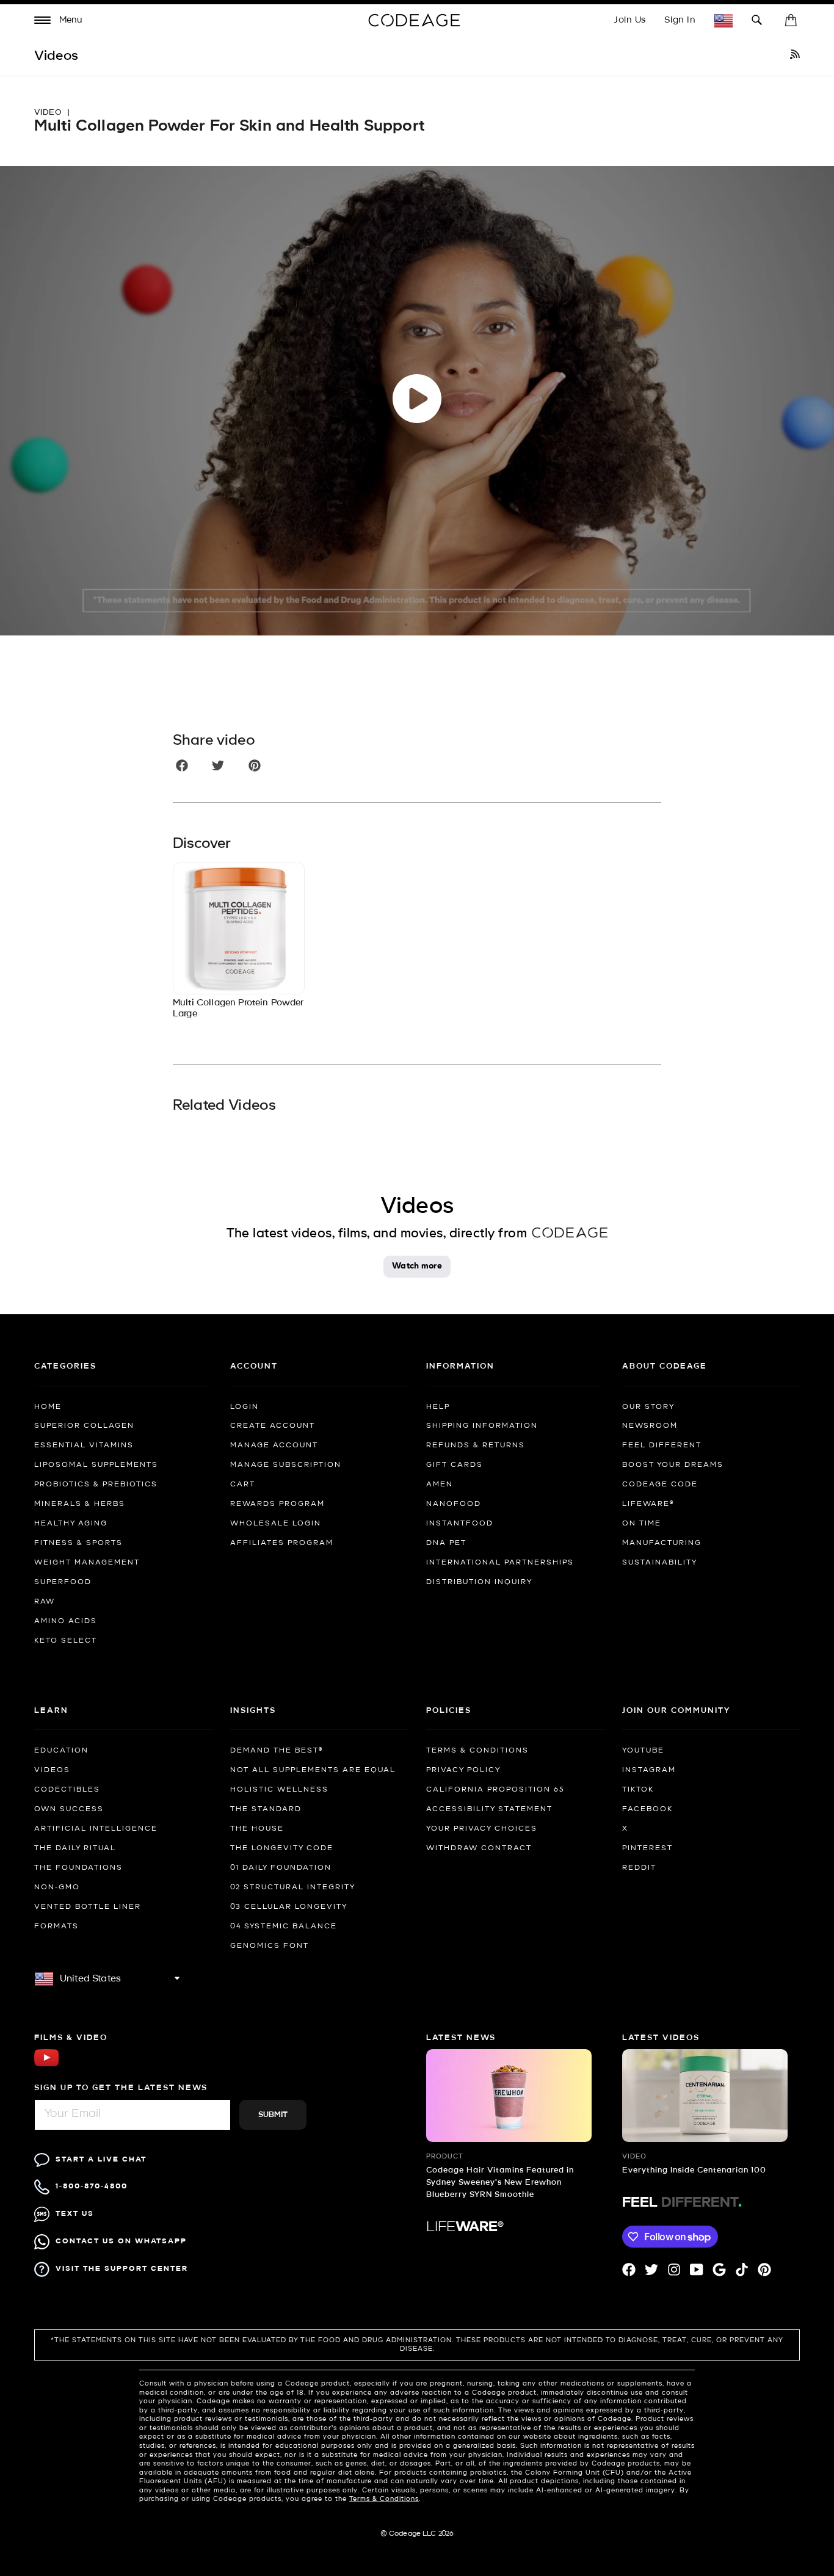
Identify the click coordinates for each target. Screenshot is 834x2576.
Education (61, 1751)
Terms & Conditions (477, 1751)
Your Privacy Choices (482, 1829)
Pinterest (647, 1848)
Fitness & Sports (78, 1543)
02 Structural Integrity (293, 1887)
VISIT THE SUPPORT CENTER (122, 2269)
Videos (52, 1770)
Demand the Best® (277, 1751)
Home (48, 1407)
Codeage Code (660, 1485)
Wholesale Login (276, 1524)
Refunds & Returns (476, 1445)
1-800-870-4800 (92, 2186)
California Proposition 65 (495, 1790)
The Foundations (78, 1868)
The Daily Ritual (75, 1848)
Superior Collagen (84, 1426)
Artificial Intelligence (96, 1829)
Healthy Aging (71, 1524)
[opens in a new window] (795, 56)
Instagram (649, 1770)
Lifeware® (648, 1504)
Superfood (63, 1582)
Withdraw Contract (479, 1848)
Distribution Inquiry (479, 1582)
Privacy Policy (463, 1770)
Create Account (273, 1426)
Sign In (680, 20)
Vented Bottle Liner (88, 1907)
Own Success (69, 1809)
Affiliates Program (282, 1543)
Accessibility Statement (489, 1809)
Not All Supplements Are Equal (313, 1770)
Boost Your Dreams (673, 1465)
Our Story (648, 1407)
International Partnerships (500, 1563)
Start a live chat (101, 2159)
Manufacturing (662, 1543)
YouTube (643, 1751)
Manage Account (274, 1445)
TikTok (638, 1790)
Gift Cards (455, 1465)
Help (438, 1407)
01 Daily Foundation (281, 1868)
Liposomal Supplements (96, 1465)
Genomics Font (270, 1946)
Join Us (630, 20)
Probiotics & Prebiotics (96, 1485)
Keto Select (66, 1641)
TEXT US (75, 2214)
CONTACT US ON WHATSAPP (121, 2241)
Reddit (639, 1868)
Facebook (647, 1809)
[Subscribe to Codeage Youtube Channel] (46, 2065)
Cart (243, 1485)
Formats (56, 1927)
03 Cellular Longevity (289, 1907)
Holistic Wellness (279, 1790)
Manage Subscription (286, 1465)
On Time (642, 1524)
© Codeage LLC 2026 (417, 2534)
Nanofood (454, 1504)
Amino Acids (66, 1621)
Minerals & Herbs (80, 1504)
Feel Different (662, 1445)
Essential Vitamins (84, 1445)
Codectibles (67, 1790)
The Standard (266, 1809)
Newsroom (650, 1426)
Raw (45, 1602)
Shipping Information (482, 1426)
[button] (59, 22)
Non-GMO (57, 1887)
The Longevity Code (282, 1848)
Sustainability (660, 1563)
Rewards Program (277, 1504)
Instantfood (460, 1524)
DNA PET (446, 1543)
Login (245, 1407)
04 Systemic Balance (284, 1927)
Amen (440, 1485)
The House (257, 1829)
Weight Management (87, 1563)
